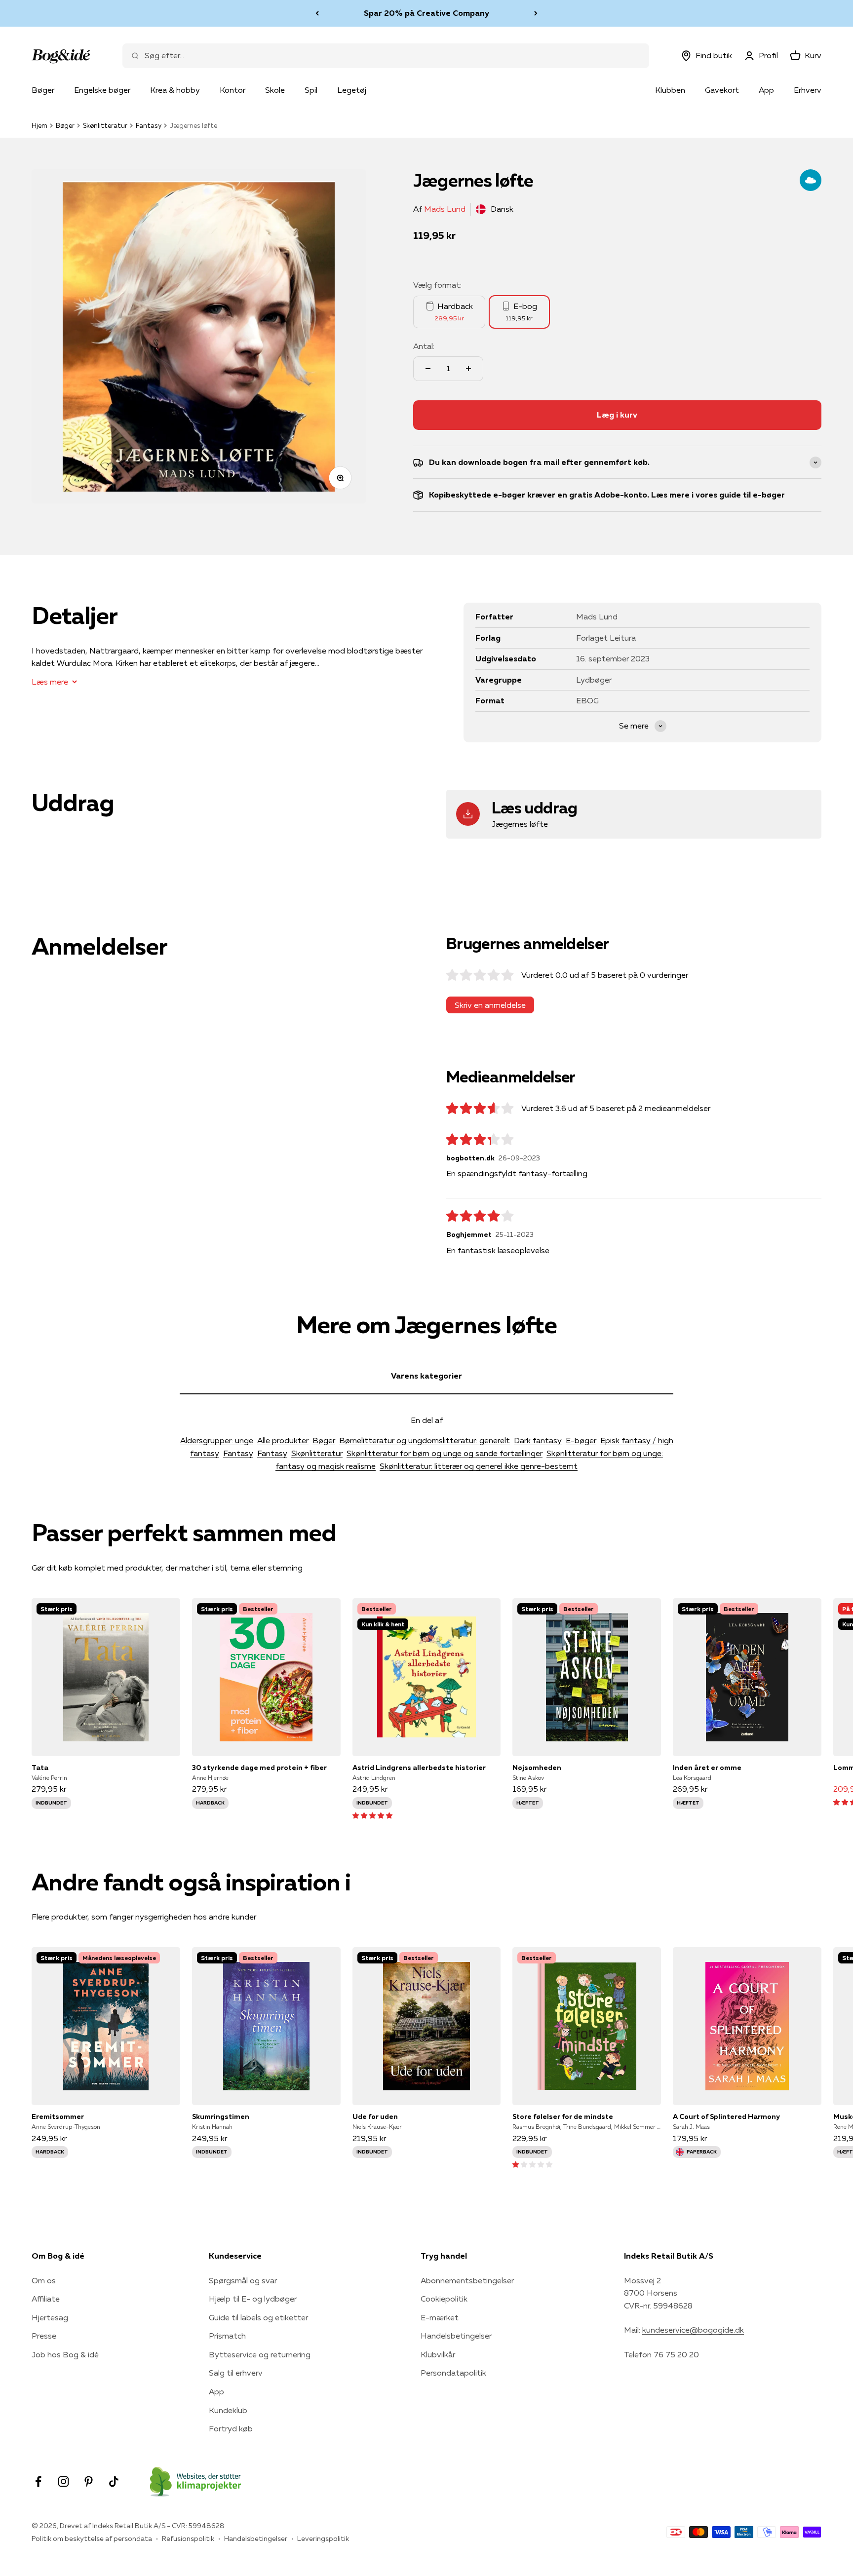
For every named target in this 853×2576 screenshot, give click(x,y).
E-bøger (581, 1440)
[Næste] (536, 13)
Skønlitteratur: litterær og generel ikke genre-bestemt (479, 1466)
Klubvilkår (438, 2354)
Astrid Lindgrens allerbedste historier (419, 1768)
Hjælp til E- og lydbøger (253, 2299)
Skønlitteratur (105, 125)
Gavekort (722, 90)
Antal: (424, 346)
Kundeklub (228, 2410)
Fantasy (149, 125)
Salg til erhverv (236, 2373)
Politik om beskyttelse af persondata (92, 2538)
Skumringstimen (221, 2116)
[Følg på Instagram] (63, 2481)
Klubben (670, 90)
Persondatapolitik (453, 2373)
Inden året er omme (707, 1768)
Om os (44, 2280)
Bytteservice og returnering (260, 2354)
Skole (275, 90)
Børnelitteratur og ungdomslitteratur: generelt (425, 1440)
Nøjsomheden (537, 1768)
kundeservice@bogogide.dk (693, 2330)
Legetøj (352, 90)
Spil (311, 90)
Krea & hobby (175, 90)
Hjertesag (50, 2317)
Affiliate (46, 2299)
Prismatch (227, 2336)
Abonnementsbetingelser (467, 2280)
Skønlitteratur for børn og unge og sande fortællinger (445, 1453)
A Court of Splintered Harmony (726, 2116)
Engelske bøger (102, 90)
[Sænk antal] (428, 369)
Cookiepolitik (444, 2299)
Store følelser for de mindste (563, 2116)
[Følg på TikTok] (114, 2481)
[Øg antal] (468, 369)
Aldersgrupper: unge (217, 1440)
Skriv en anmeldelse (490, 1005)
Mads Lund (445, 209)
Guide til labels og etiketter (258, 2317)
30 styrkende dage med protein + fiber (259, 1768)
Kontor (233, 90)
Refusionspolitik (188, 2538)
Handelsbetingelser (456, 2336)
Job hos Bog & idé (65, 2354)
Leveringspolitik (323, 2538)
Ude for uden (375, 2116)
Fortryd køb (231, 2428)
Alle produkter (283, 1440)
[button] (372, 1815)
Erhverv (808, 90)
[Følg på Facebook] (38, 2481)
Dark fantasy (538, 1440)
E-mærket (440, 2317)
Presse (44, 2336)
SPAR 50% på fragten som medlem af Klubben (426, 13)
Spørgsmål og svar (243, 2280)
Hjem (39, 125)
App (766, 90)
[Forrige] (317, 13)
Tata (40, 1768)
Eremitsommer (58, 2116)
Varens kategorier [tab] (426, 1376)
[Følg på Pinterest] (89, 2481)
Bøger (43, 90)
